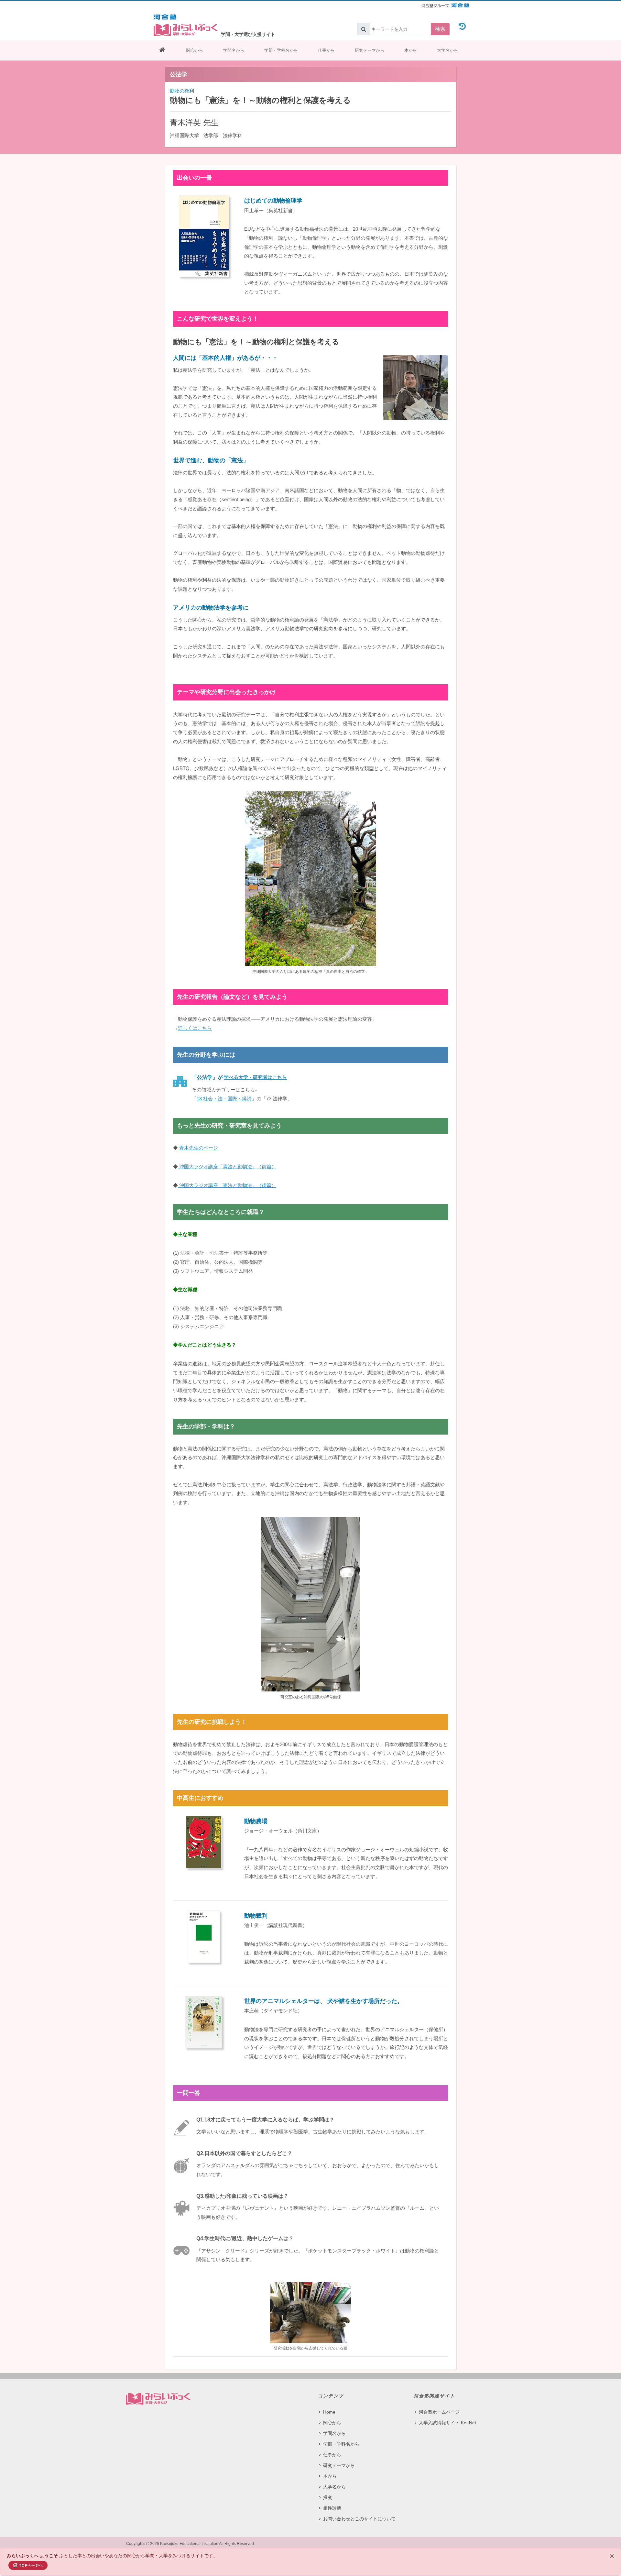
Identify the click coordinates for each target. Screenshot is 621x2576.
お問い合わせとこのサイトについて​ (359, 2519)
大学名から (447, 50)
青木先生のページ (198, 1148)
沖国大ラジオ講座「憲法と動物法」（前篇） (227, 1167)
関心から (195, 50)
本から (411, 50)
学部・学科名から (281, 50)
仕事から (326, 50)
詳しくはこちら (195, 1028)
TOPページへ (31, 2565)
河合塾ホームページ (439, 2412)
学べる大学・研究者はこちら (255, 1077)
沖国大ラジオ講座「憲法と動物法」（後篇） (227, 1185)
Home (329, 2412)
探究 (328, 2497)
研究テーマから (370, 50)
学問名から (234, 50)
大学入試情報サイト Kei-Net (447, 2423)
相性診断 (332, 2508)
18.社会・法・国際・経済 (224, 1099)
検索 (440, 29)
